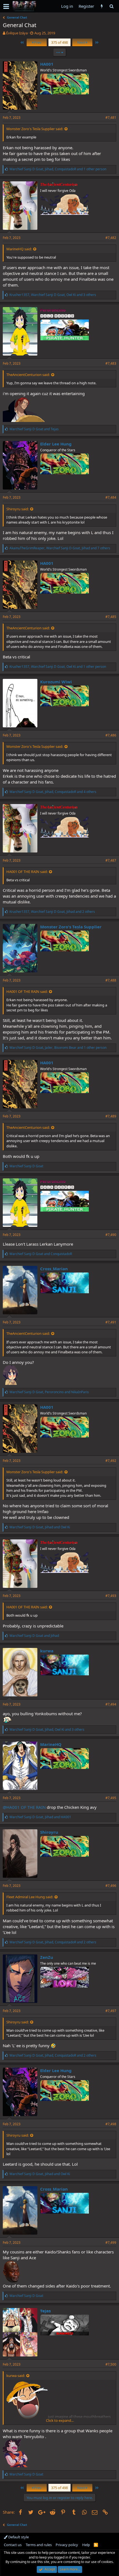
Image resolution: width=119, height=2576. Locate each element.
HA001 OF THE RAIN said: (27, 872)
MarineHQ (51, 1744)
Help (86, 2545)
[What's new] (102, 6)
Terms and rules (39, 2545)
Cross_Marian (54, 1269)
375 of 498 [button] (59, 42)
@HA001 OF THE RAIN (24, 1807)
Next (82, 42)
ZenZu (47, 1957)
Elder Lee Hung (56, 444)
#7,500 (111, 2364)
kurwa (47, 1651)
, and (49, 1392)
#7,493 (111, 1596)
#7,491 (111, 1322)
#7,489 (111, 1116)
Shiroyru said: (18, 509)
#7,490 (111, 1235)
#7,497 (111, 2011)
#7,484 (111, 497)
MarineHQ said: (19, 249)
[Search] (111, 6)
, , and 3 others (53, 295)
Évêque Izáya (17, 33)
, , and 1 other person (58, 169)
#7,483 (111, 363)
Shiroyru (49, 1832)
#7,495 (111, 1798)
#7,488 (111, 980)
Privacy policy (67, 2545)
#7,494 (111, 1704)
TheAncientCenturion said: (28, 375)
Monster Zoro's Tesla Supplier (71, 927)
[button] (6, 6)
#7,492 (111, 1461)
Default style (18, 2537)
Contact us (13, 2545)
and (34, 429)
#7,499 (111, 2243)
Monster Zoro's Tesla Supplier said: (35, 129)
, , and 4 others (53, 792)
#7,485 (111, 617)
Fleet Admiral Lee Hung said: (30, 1897)
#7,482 (111, 238)
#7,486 (111, 735)
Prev (37, 42)
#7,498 (111, 2124)
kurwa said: (16, 2376)
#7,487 (111, 860)
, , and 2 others (52, 912)
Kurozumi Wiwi (56, 682)
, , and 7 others (60, 548)
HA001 (47, 64)
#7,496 (111, 1886)
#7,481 (111, 118)
